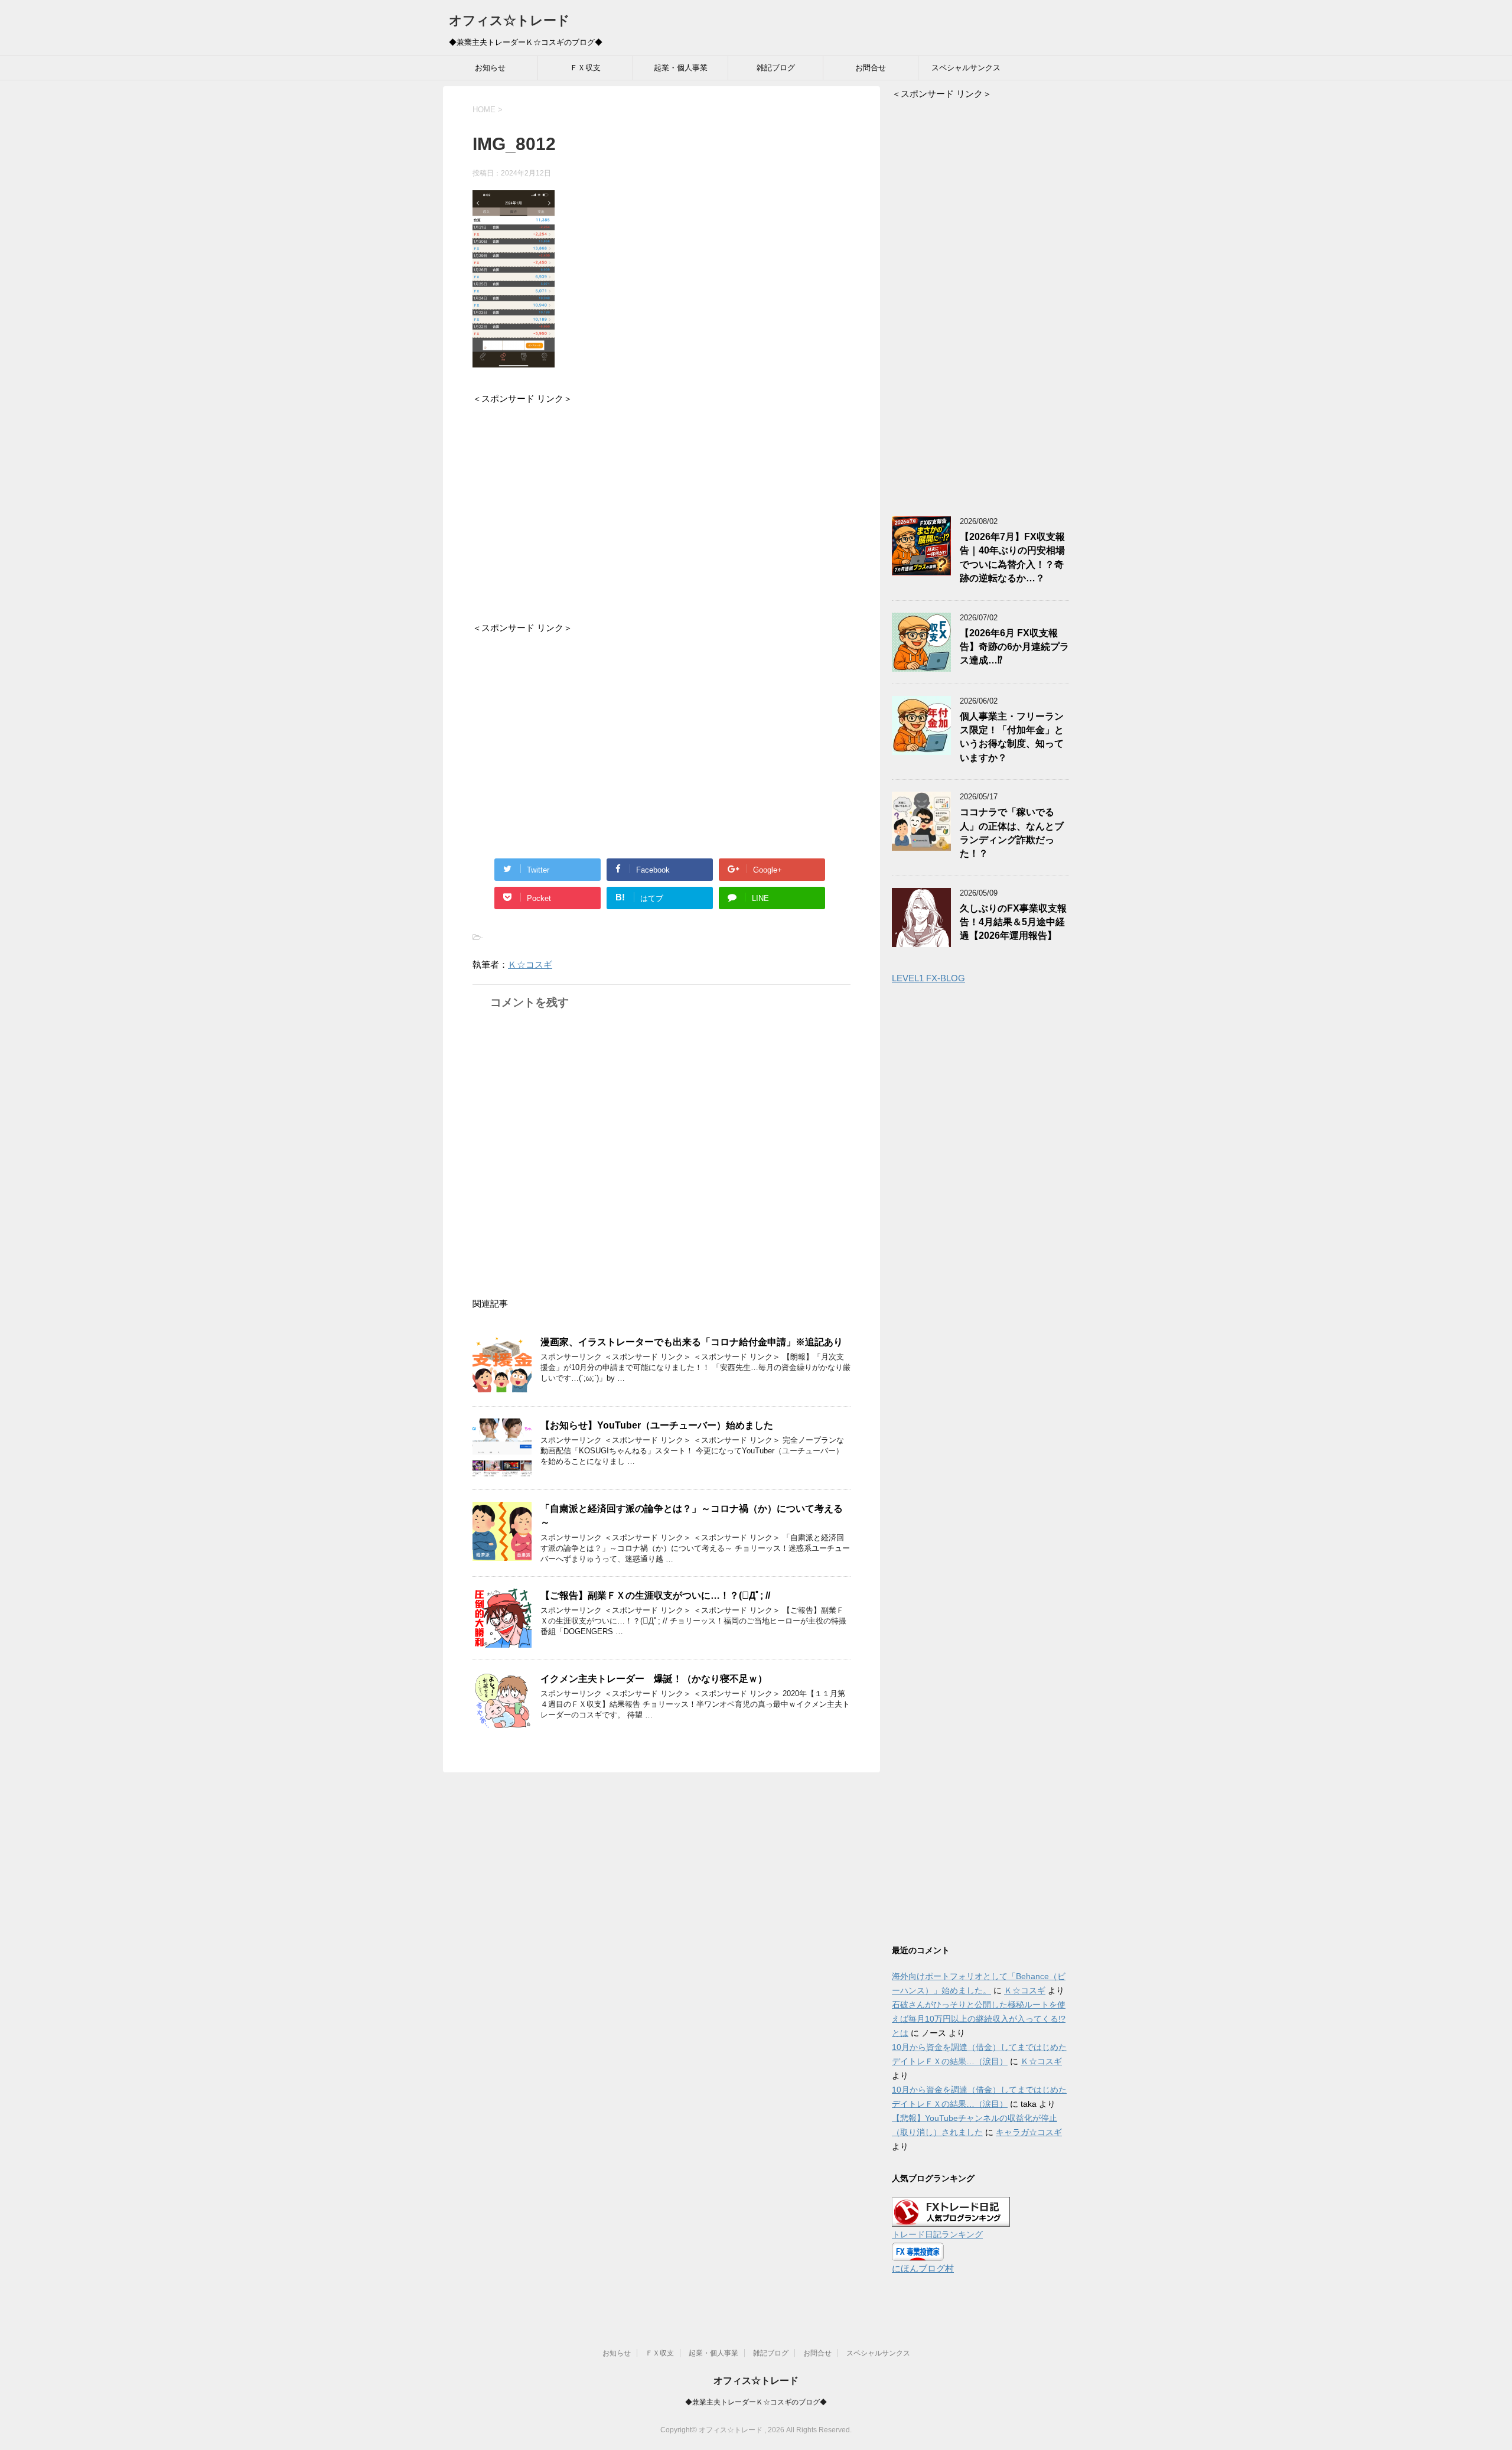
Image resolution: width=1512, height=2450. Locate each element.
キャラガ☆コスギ (1029, 2132)
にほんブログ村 (923, 2268)
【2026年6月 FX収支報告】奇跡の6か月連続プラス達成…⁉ (1014, 647)
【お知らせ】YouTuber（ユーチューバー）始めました (657, 1425)
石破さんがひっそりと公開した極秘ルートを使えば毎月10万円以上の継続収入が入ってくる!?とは (979, 2019)
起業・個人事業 (681, 68)
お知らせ (490, 68)
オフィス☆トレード (509, 20)
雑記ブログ (776, 68)
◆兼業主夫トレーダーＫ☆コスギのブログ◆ (756, 2402)
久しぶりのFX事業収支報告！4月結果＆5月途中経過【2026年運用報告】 (1013, 922)
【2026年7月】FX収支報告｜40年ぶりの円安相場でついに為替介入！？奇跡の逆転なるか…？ (1012, 557)
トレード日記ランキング (937, 2235)
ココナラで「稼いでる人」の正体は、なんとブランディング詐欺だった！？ (1012, 833)
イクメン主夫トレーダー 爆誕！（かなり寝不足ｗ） (654, 1679)
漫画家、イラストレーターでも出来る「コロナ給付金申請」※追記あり (692, 1342)
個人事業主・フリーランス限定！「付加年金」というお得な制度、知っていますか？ (1012, 737)
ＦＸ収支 (585, 68)
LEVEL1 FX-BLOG (928, 978)
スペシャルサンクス (966, 68)
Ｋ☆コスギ (530, 964)
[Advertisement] (661, 505)
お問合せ (871, 68)
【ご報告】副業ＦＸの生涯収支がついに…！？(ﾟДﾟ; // (655, 1595)
